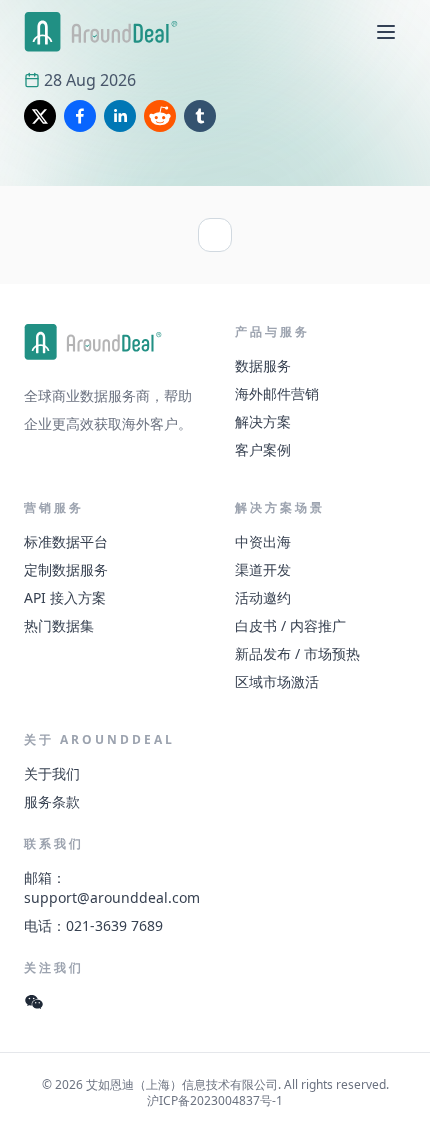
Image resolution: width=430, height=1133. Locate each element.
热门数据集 (59, 625)
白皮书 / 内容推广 (290, 625)
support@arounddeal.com (112, 897)
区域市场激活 (277, 681)
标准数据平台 (66, 541)
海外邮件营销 (277, 393)
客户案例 (263, 449)
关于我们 (52, 773)
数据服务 (263, 365)
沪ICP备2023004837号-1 (215, 1100)
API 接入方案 (65, 597)
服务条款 (52, 801)
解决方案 (263, 421)
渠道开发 (263, 569)
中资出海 (263, 541)
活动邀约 (263, 597)
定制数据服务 (66, 569)
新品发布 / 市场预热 (297, 653)
